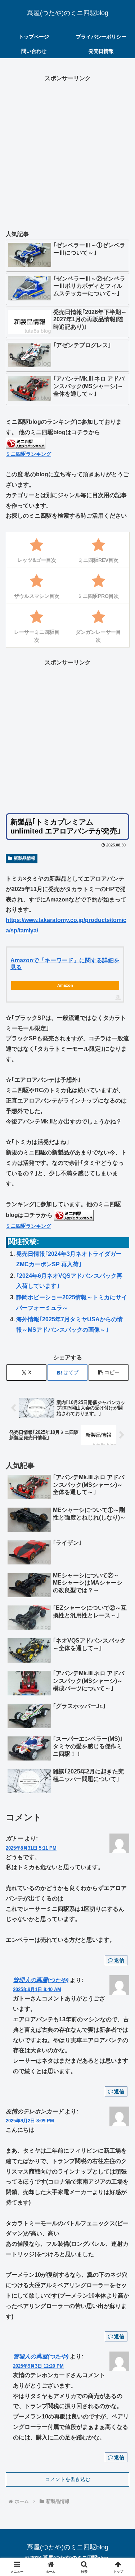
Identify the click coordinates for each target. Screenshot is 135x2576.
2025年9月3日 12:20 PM (38, 2366)
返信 (119, 1960)
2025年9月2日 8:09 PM (30, 2121)
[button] (109, 1373)
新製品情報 (24, 858)
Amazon (65, 985)
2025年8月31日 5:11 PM (31, 1848)
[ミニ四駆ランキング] (26, 443)
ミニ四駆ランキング (28, 454)
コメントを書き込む (68, 2479)
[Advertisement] (67, 151)
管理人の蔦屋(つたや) (41, 1980)
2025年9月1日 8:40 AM (37, 1989)
